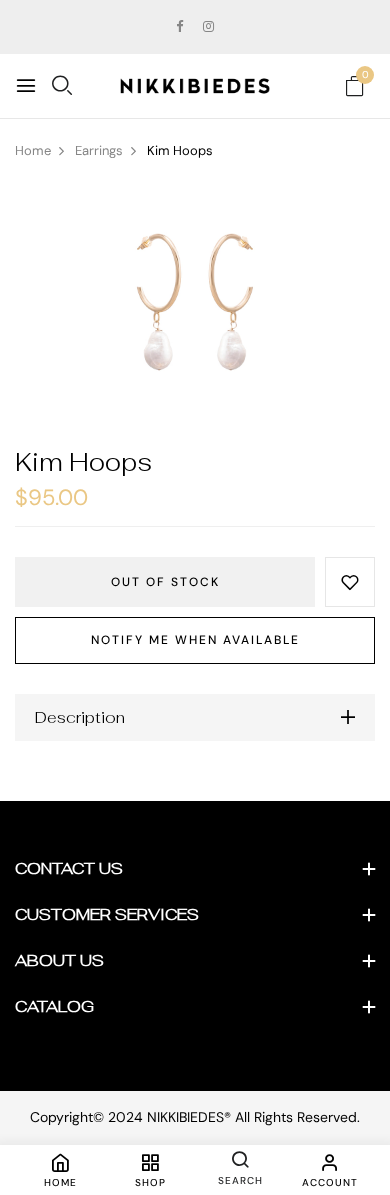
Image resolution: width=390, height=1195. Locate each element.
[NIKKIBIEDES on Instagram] (208, 26)
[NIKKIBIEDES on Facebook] (179, 26)
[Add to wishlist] (350, 582)
